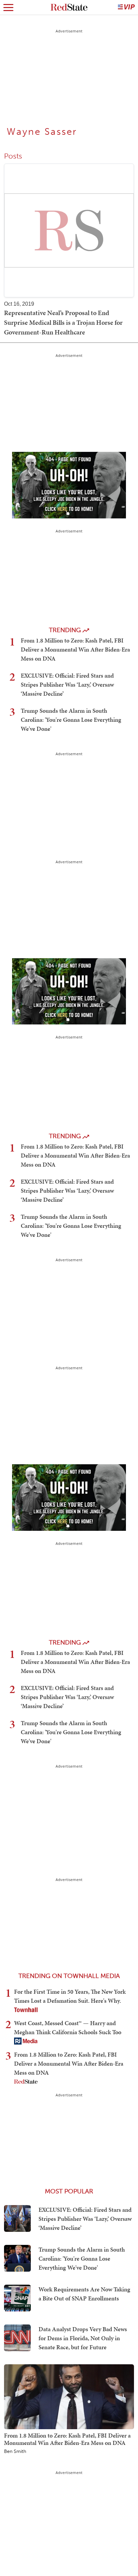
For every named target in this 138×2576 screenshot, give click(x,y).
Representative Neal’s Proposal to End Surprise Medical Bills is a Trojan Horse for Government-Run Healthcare (63, 322)
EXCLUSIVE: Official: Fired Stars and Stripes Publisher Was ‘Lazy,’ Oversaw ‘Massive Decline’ (67, 684)
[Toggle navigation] (8, 7)
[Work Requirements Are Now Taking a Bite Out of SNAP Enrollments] (17, 2298)
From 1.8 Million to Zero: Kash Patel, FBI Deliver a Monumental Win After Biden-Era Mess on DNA (75, 649)
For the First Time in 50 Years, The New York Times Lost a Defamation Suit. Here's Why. (70, 1996)
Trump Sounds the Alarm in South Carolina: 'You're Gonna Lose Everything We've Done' (71, 720)
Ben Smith (15, 2452)
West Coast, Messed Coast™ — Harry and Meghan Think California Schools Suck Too (68, 2027)
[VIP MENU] (126, 7)
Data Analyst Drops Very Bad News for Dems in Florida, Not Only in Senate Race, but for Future (83, 2338)
